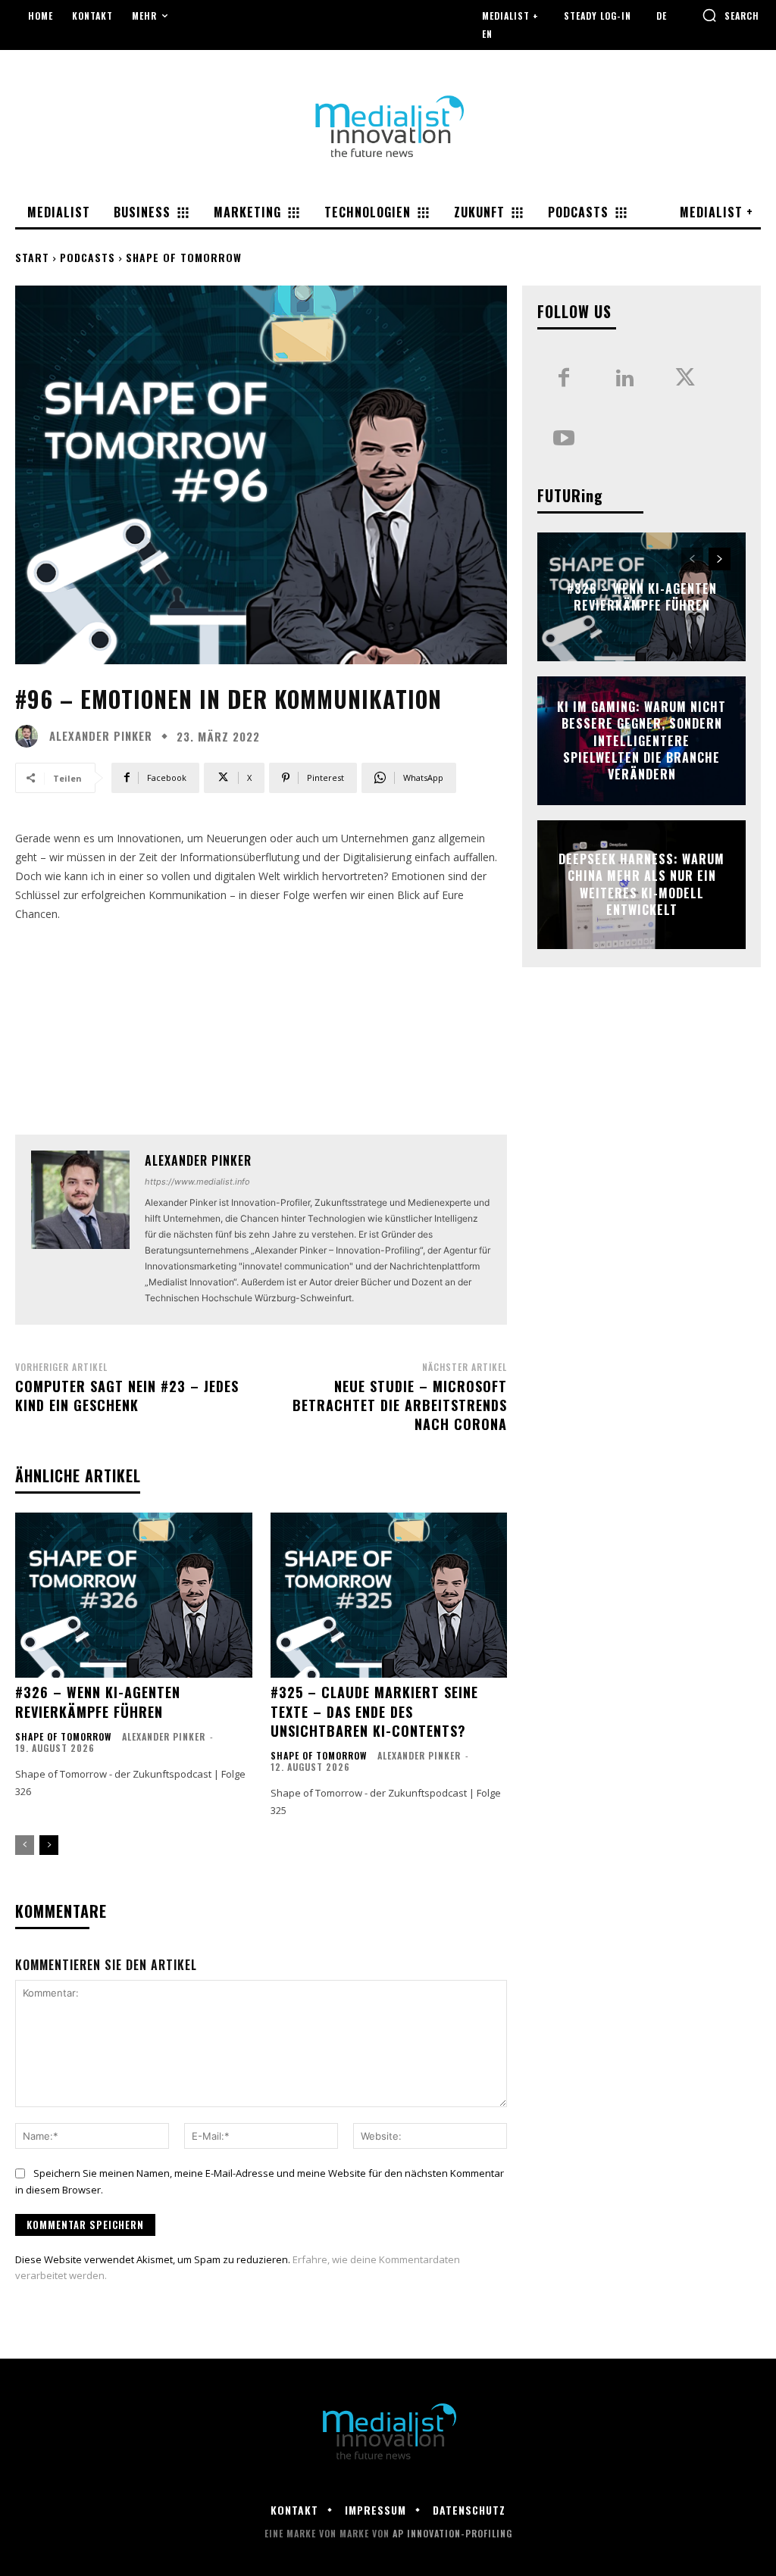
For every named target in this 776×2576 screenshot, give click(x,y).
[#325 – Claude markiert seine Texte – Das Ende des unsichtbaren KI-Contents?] (389, 1596)
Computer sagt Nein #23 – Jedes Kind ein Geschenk (127, 1396)
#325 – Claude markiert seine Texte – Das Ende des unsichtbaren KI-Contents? (374, 1711)
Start (32, 257)
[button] (731, 15)
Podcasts (88, 257)
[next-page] (49, 1845)
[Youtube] (564, 439)
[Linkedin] (624, 379)
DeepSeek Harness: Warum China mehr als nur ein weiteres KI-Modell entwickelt (641, 884)
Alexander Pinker (101, 736)
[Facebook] (564, 379)
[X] (685, 379)
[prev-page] (25, 1845)
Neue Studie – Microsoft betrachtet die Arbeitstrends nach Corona (400, 1405)
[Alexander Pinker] (30, 736)
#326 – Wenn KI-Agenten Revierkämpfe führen (98, 1702)
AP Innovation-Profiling (452, 2533)
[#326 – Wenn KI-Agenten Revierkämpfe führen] (134, 1596)
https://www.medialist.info (197, 1182)
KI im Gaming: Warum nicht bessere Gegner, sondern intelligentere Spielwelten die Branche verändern (641, 741)
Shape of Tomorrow (184, 257)
